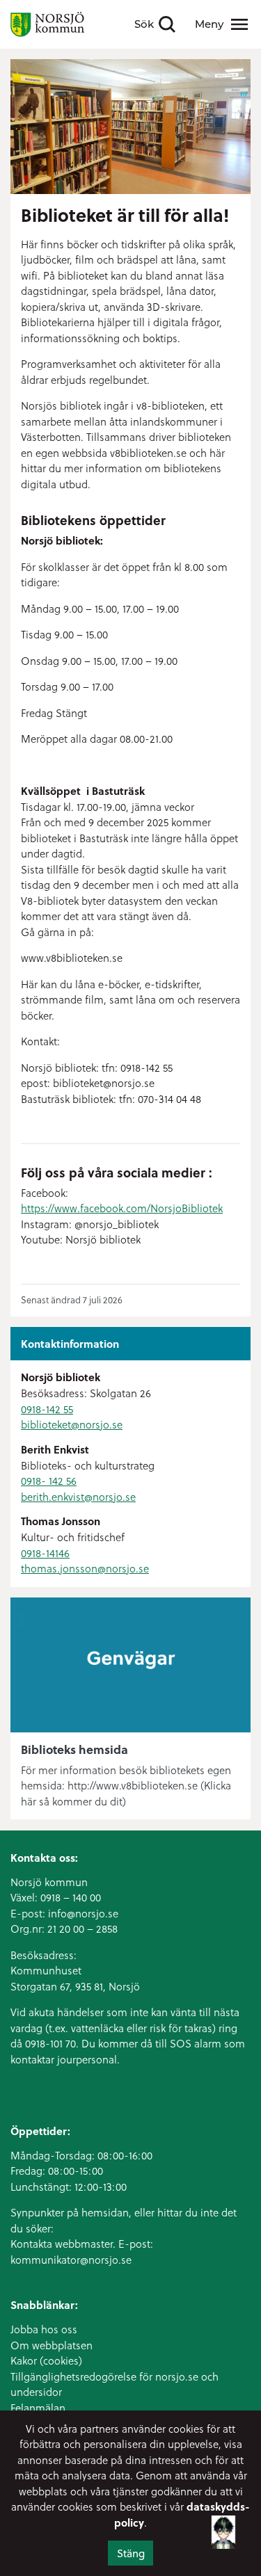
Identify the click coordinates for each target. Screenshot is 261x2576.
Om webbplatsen (52, 2345)
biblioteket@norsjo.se (72, 1424)
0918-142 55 (47, 1409)
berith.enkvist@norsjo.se (78, 1497)
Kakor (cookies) (46, 2360)
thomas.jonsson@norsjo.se (85, 1568)
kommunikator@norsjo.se (71, 2260)
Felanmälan (38, 2408)
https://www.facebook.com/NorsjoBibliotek (122, 1208)
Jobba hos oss (44, 2329)
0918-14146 (45, 1553)
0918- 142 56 (49, 1481)
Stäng (131, 2553)
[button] (223, 2543)
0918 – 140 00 (71, 1897)
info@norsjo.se (83, 1913)
